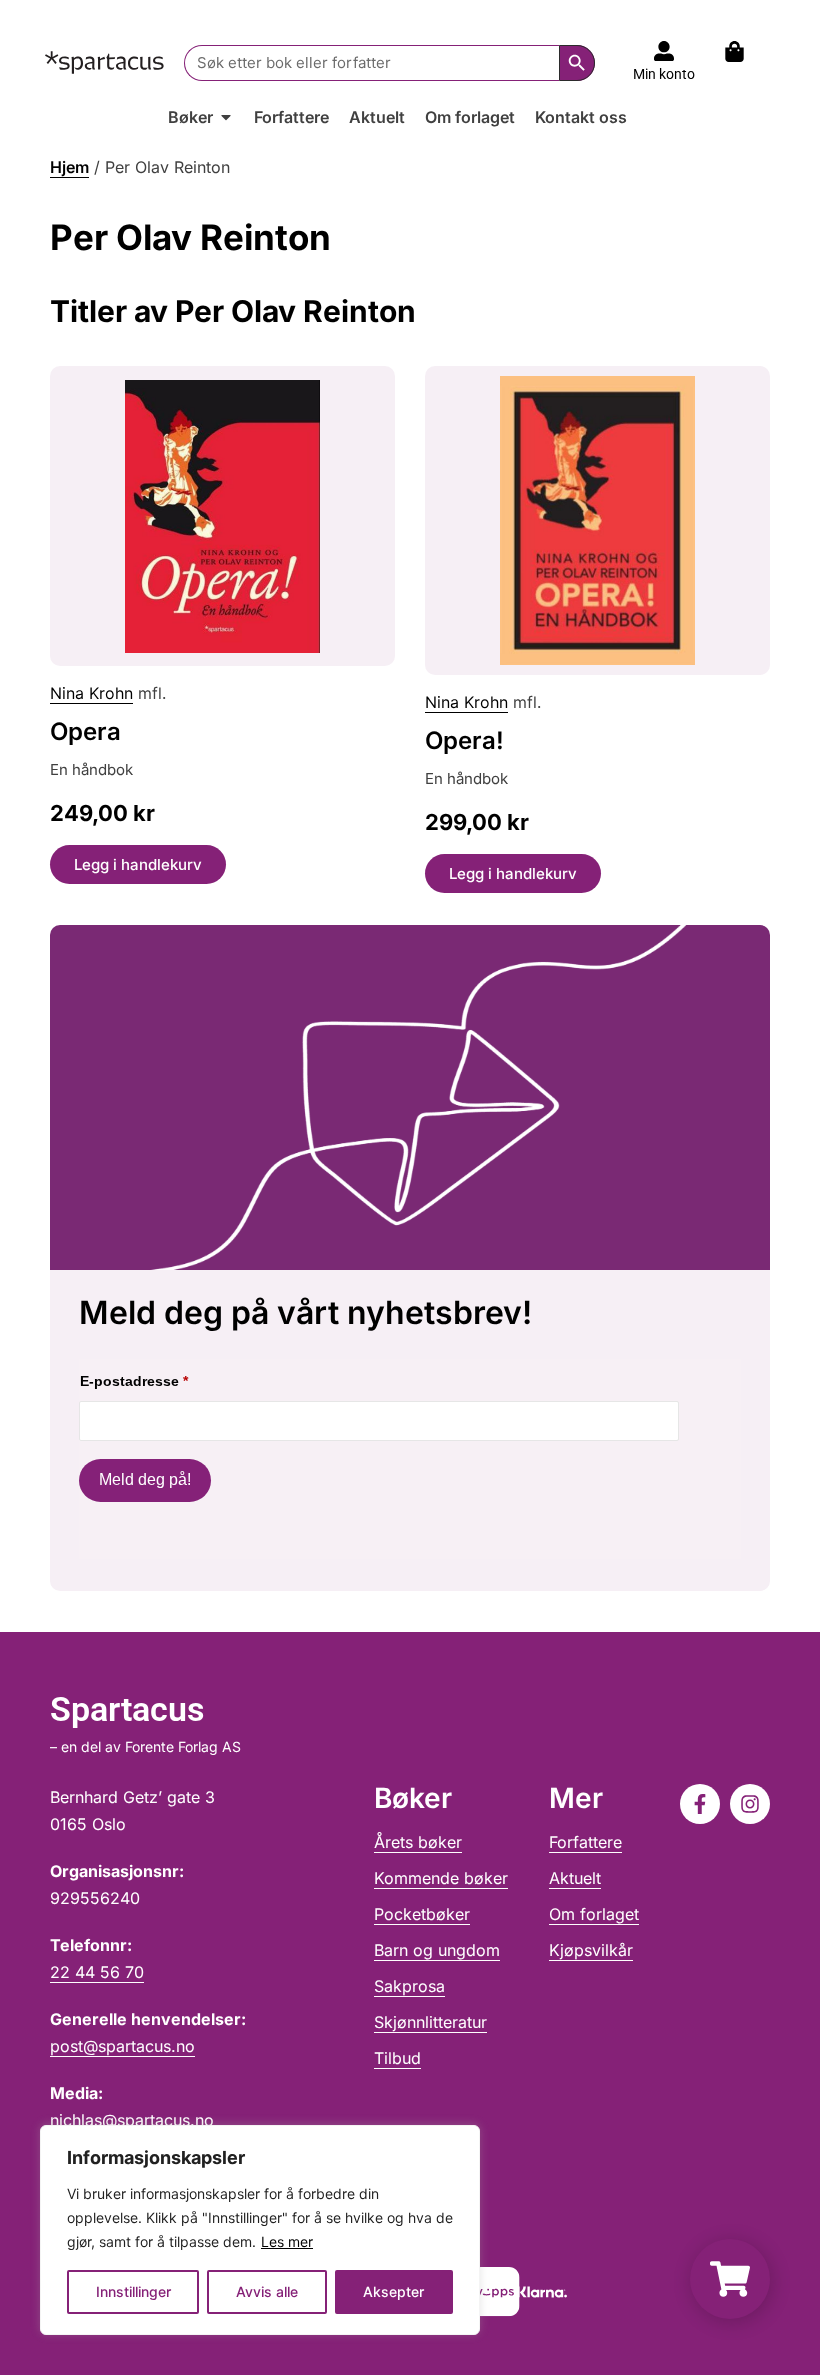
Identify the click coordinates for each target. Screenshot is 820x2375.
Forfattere (585, 1842)
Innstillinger (133, 2291)
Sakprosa (409, 1986)
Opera (85, 731)
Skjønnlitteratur (430, 2022)
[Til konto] (664, 51)
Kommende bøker (441, 1878)
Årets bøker (418, 1842)
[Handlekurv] (744, 51)
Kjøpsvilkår (591, 1950)
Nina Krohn (91, 693)
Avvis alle (267, 2291)
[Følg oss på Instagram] (750, 1804)
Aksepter (393, 2291)
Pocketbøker (422, 1914)
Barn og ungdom (437, 1950)
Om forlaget (594, 1914)
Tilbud (397, 2058)
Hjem (69, 167)
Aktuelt (575, 1878)
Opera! (464, 740)
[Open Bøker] (226, 117)
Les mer (287, 2241)
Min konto (664, 74)
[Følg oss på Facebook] (700, 1804)
